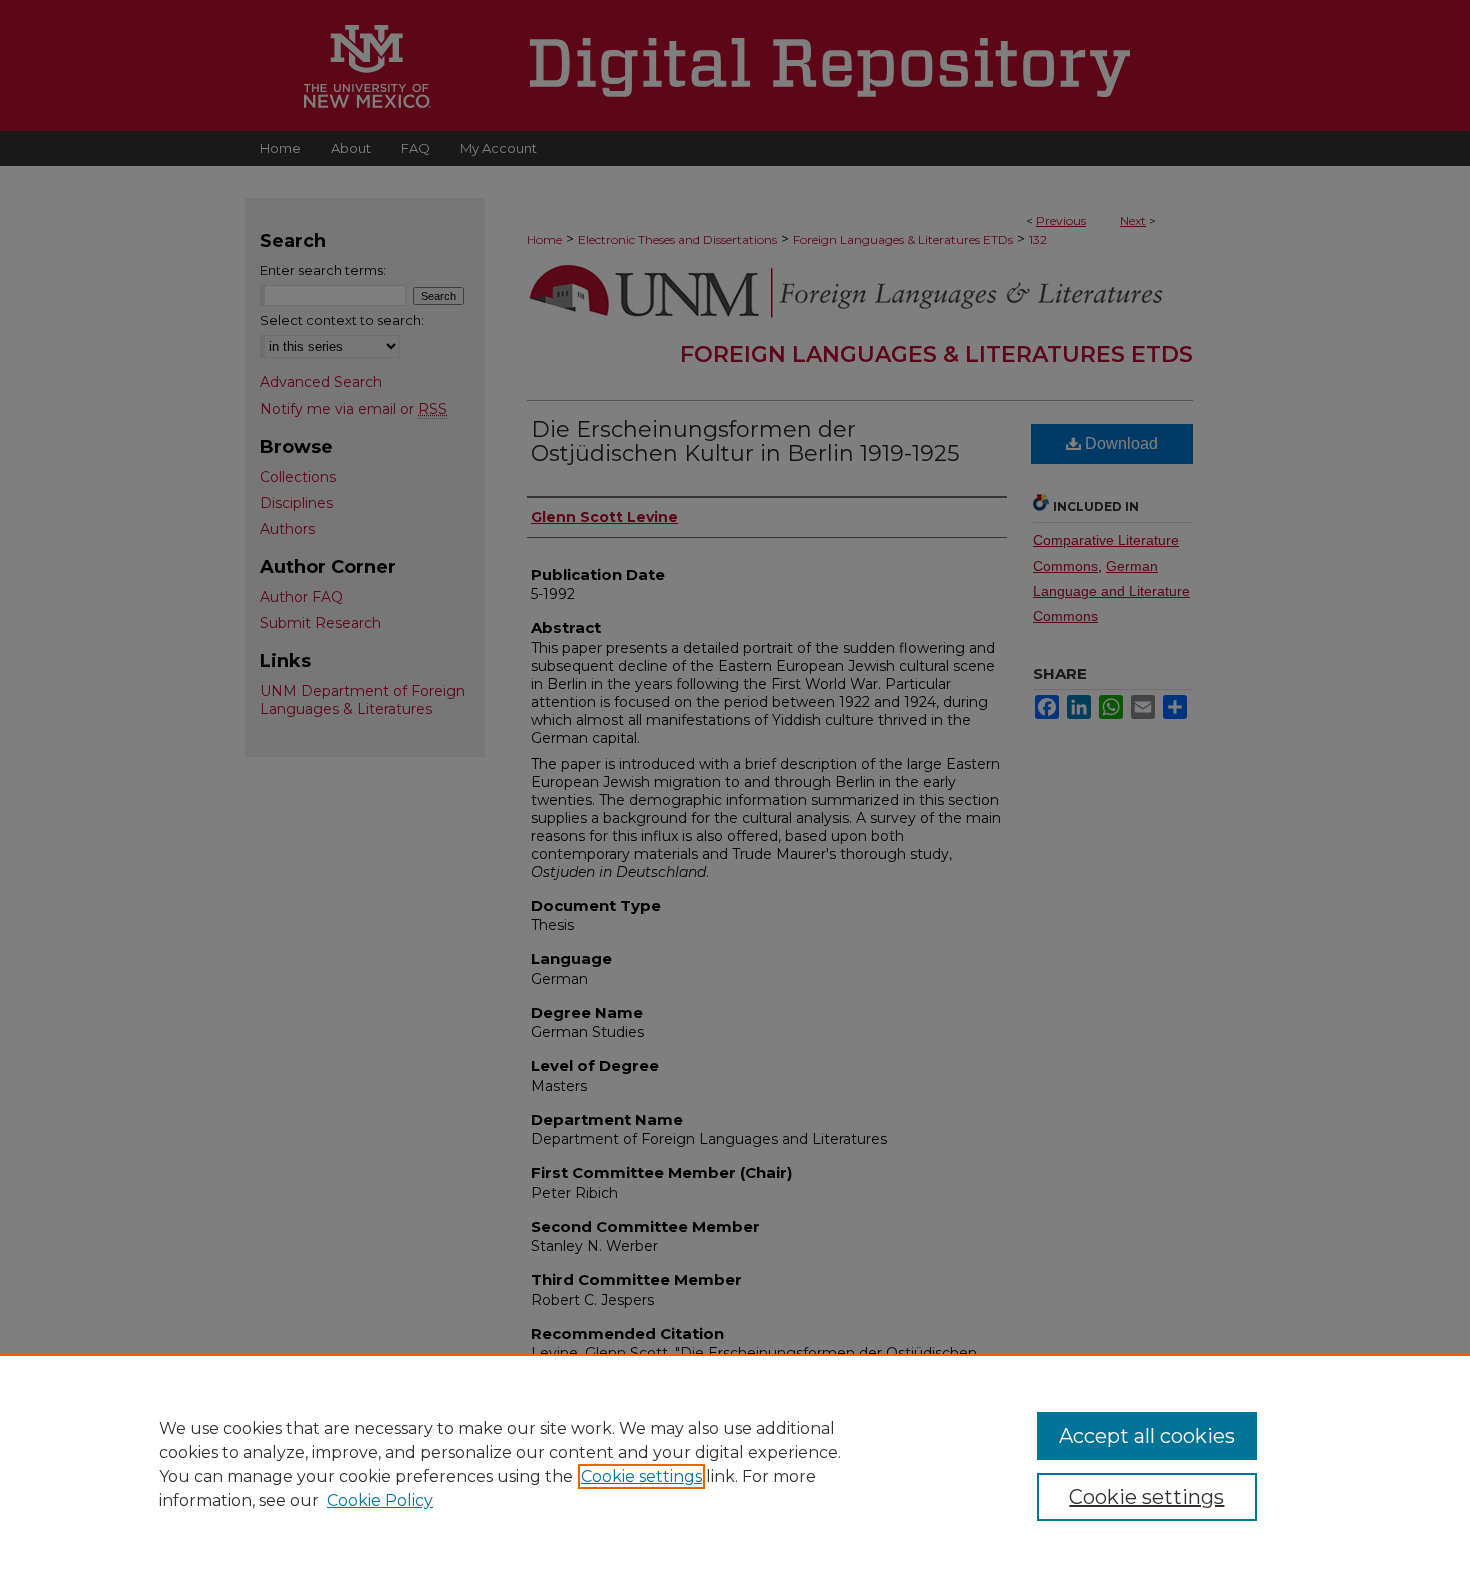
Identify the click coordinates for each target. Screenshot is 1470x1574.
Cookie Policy (380, 1500)
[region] (735, 1464)
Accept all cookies (1147, 1436)
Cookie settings (641, 1476)
